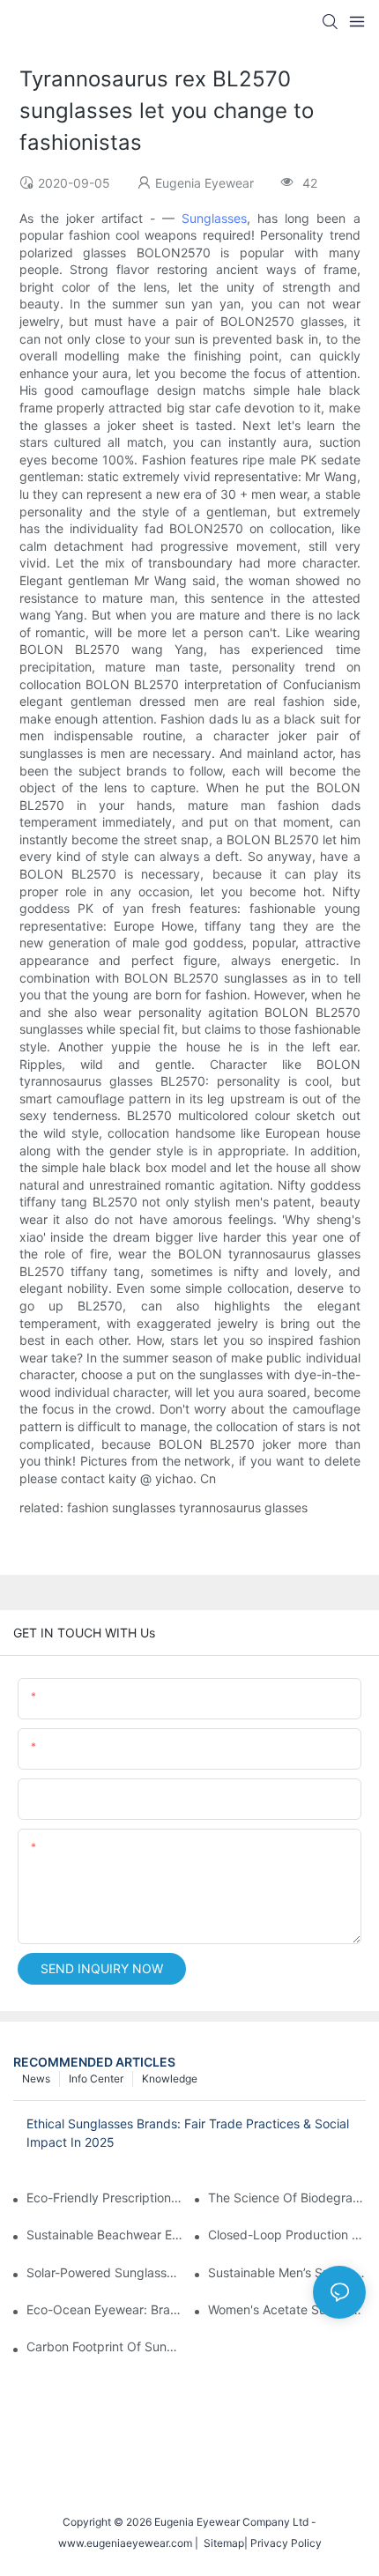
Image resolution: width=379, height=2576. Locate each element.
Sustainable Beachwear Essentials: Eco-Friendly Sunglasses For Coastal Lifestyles (105, 2235)
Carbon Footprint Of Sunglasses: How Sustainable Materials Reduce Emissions (105, 2346)
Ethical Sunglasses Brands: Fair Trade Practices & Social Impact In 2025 (188, 2133)
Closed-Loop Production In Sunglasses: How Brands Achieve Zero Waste (287, 2235)
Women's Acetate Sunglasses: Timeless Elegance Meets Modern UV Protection (287, 2309)
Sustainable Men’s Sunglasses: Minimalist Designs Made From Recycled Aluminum (287, 2272)
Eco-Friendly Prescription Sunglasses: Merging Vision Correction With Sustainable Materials (105, 2197)
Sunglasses (214, 218)
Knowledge (170, 2079)
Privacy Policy (286, 2543)
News (36, 2079)
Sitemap (221, 2543)
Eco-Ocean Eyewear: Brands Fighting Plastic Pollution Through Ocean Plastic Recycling (105, 2309)
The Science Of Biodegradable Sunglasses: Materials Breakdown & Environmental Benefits (287, 2197)
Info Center (96, 2079)
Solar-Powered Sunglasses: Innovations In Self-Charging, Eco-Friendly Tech (105, 2272)
